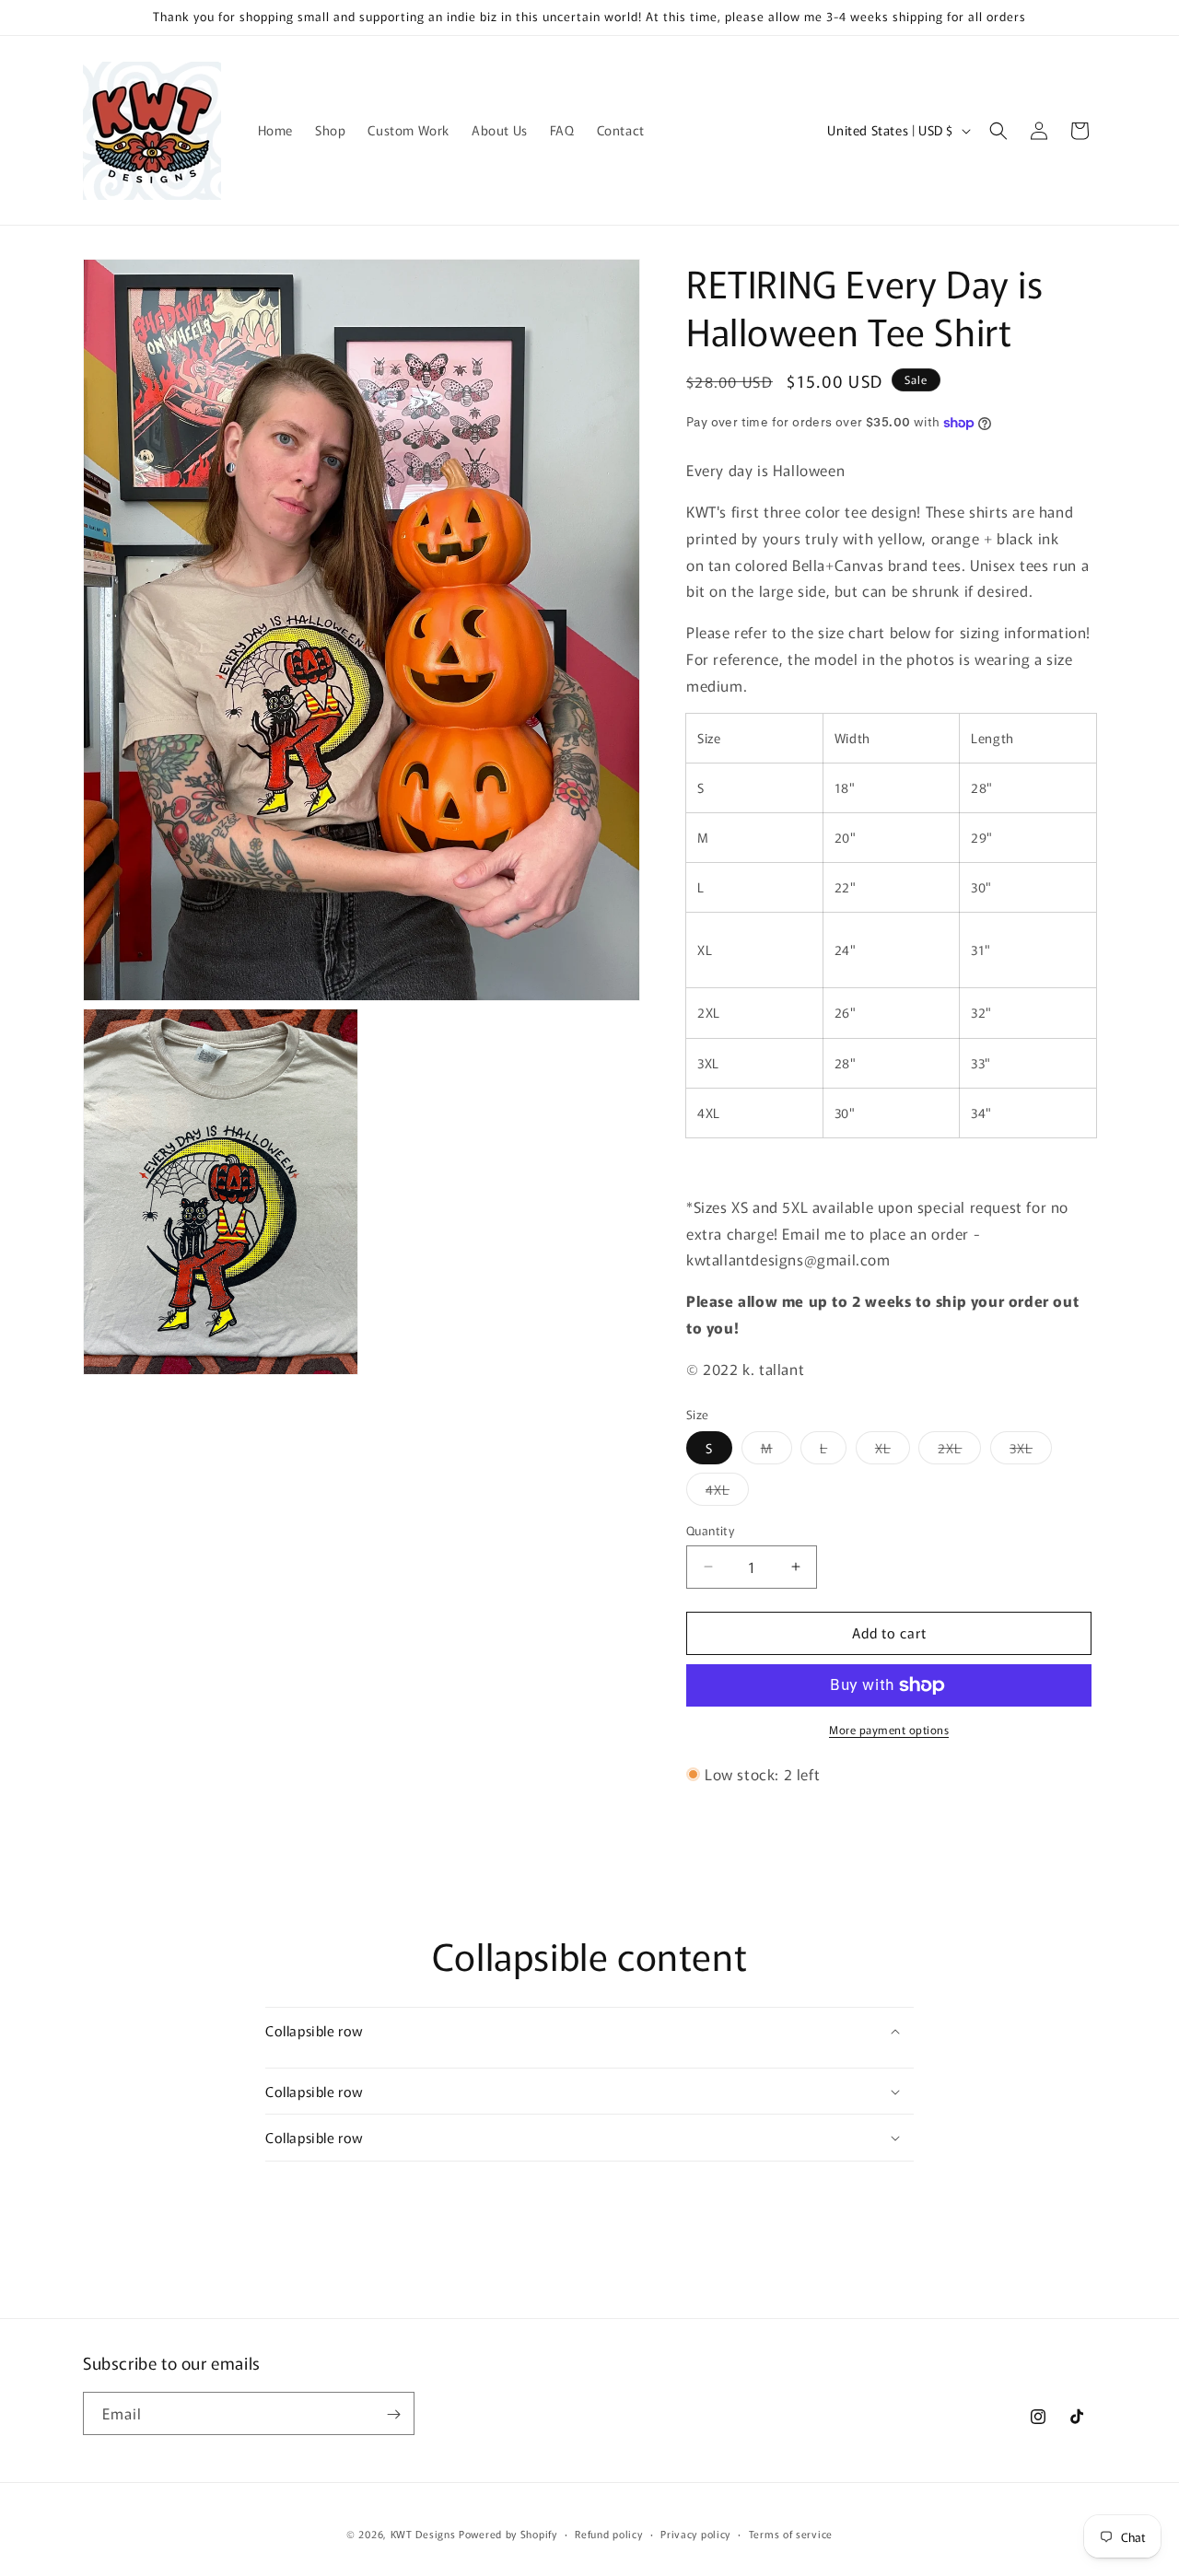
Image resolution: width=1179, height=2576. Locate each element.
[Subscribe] (393, 2414)
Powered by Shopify (508, 2534)
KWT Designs (423, 2534)
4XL (727, 1492)
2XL (959, 1451)
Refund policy (608, 2533)
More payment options (889, 1729)
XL (893, 1451)
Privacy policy (695, 2533)
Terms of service (791, 2533)
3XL (1031, 1451)
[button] (998, 131)
